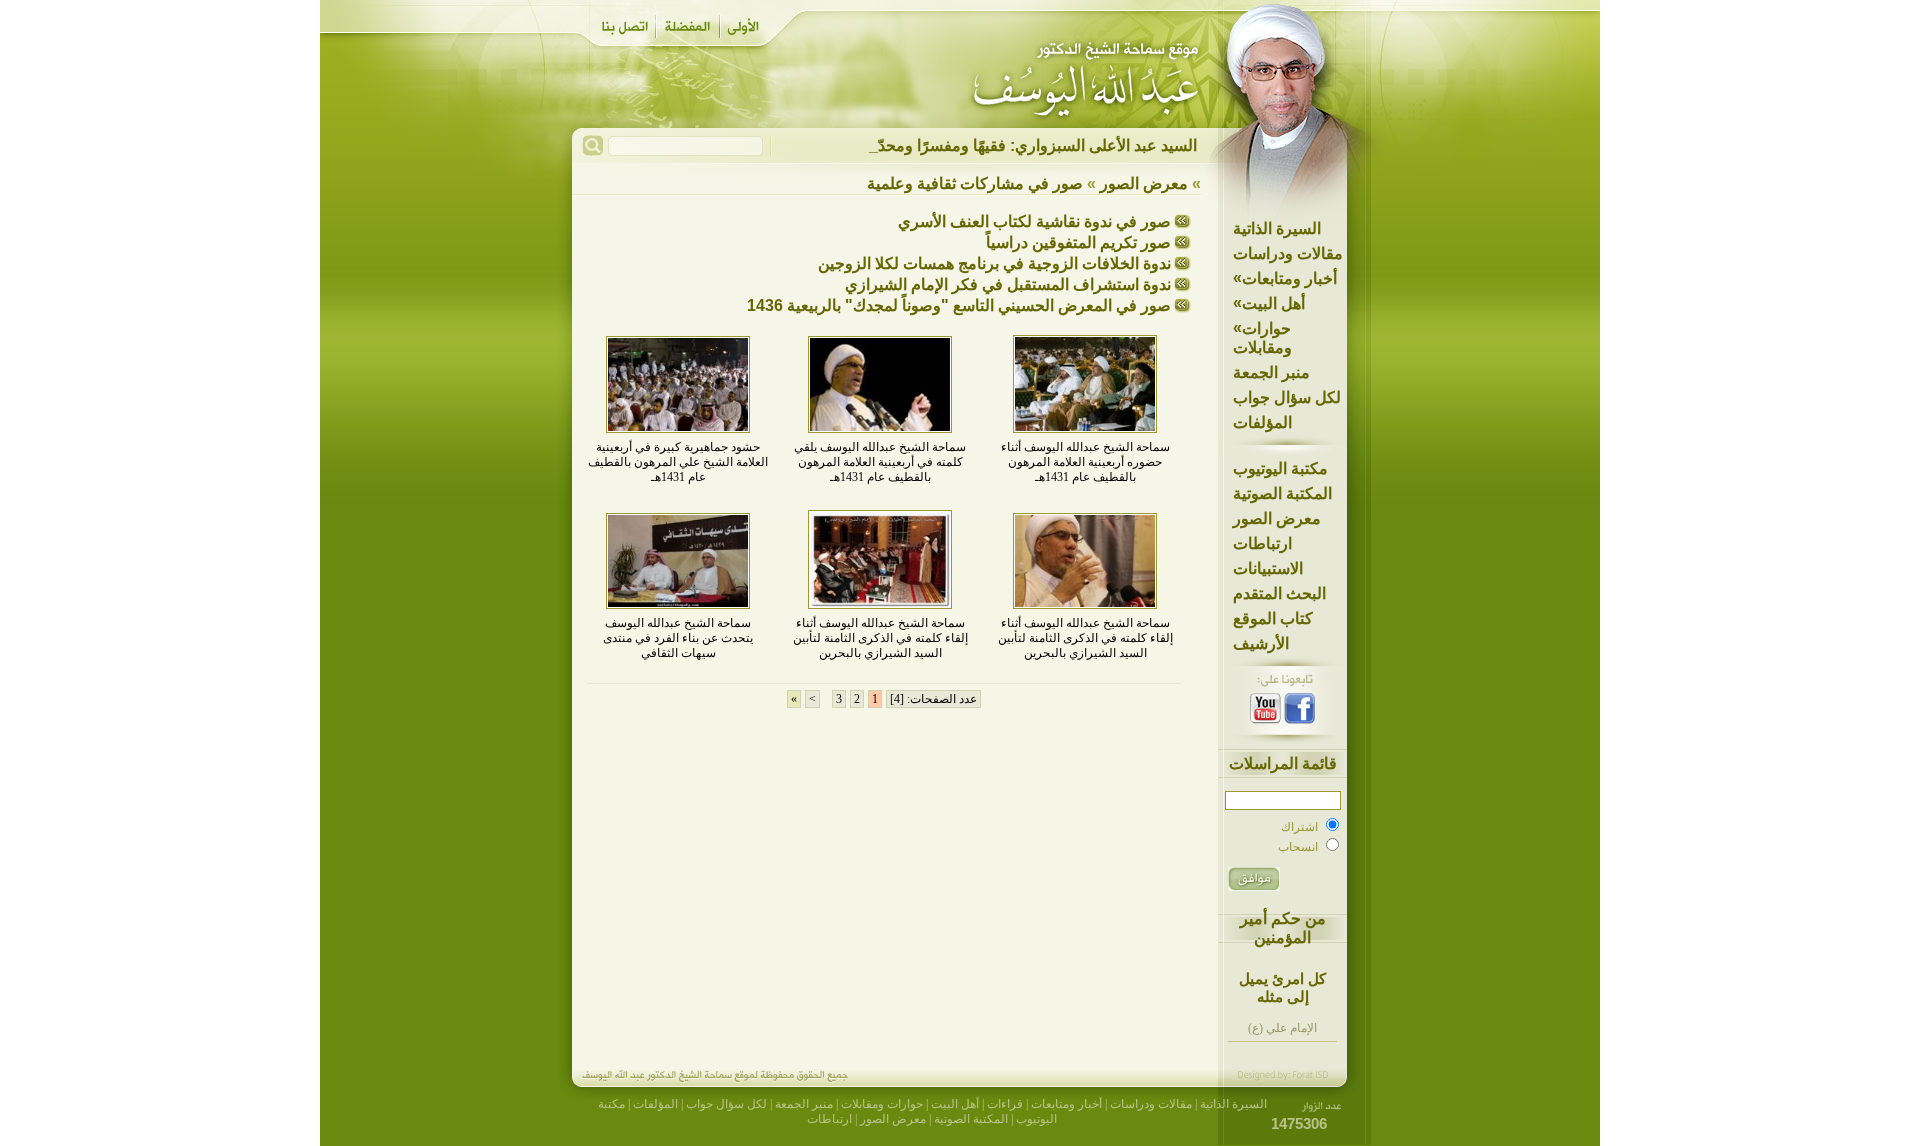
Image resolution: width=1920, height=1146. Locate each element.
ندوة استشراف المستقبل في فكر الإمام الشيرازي (1008, 284)
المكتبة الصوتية (1282, 493)
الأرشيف (1261, 643)
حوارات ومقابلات (1262, 337)
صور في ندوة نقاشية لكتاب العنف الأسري (1034, 221)
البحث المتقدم (1279, 593)
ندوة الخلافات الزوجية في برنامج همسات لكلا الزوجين (994, 263)
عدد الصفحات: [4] (933, 699)
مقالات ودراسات (1288, 253)
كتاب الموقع (1273, 618)
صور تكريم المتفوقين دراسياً (1078, 242)
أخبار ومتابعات (1285, 278)
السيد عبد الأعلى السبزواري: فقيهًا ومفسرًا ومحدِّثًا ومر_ (1013, 145)
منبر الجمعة (1271, 372)
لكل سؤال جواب (1287, 397)
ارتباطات (1262, 543)
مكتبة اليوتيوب (1280, 468)
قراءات (1005, 1104)
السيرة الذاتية (1277, 228)
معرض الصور (1277, 518)
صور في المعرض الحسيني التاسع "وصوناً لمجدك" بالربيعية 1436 (959, 305)
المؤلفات (1262, 422)
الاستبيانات (1268, 568)
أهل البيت (1269, 303)
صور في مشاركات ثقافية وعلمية (975, 183)
